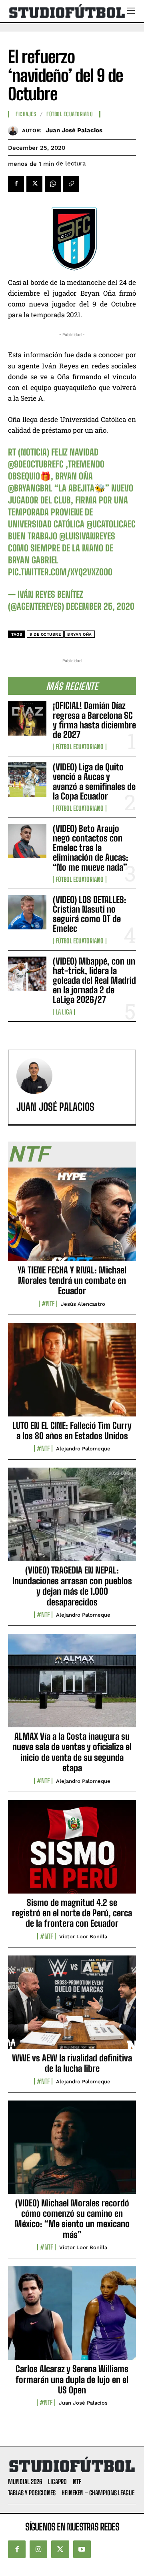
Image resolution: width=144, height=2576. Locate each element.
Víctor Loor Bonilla (83, 1936)
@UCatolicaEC (111, 524)
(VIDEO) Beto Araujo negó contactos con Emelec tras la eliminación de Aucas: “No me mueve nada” (91, 848)
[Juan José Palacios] (15, 130)
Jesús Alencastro (83, 1304)
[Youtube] (82, 2549)
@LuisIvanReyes (87, 536)
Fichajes (26, 114)
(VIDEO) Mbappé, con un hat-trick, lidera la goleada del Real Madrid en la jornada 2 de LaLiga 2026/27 (94, 981)
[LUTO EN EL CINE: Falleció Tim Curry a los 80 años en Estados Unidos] (72, 1374)
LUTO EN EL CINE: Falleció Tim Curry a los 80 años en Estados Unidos (72, 1431)
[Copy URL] (71, 184)
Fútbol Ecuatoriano (80, 747)
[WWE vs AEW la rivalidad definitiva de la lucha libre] (72, 2007)
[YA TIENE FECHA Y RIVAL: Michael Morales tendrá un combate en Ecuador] (72, 1219)
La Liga (64, 1012)
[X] (34, 184)
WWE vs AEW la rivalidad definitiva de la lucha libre (72, 2063)
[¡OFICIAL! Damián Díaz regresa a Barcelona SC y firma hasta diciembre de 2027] (27, 718)
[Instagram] (38, 2549)
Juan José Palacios (74, 130)
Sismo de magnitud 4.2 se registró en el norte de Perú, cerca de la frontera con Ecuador (72, 1913)
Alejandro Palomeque (83, 1449)
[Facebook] (16, 184)
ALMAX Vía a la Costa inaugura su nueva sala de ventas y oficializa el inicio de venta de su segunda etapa (72, 1752)
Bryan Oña (80, 634)
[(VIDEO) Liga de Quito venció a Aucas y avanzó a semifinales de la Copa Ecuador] (27, 780)
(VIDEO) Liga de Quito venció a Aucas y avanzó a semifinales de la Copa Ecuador (94, 782)
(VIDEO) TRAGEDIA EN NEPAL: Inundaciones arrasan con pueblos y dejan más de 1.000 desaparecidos (72, 1586)
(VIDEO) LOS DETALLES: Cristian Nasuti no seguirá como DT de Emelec (90, 914)
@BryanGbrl (30, 488)
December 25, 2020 (100, 606)
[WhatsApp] (53, 184)
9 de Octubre (45, 634)
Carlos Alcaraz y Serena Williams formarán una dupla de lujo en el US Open (72, 2379)
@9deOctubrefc (36, 464)
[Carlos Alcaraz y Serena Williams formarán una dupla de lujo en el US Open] (72, 2317)
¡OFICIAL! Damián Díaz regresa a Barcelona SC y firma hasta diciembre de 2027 (94, 720)
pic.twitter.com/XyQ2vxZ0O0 (60, 572)
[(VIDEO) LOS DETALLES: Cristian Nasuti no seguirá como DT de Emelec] (27, 912)
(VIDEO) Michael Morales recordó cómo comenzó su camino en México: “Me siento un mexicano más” (72, 2219)
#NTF (48, 1304)
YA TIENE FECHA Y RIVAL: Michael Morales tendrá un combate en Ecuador (72, 1281)
